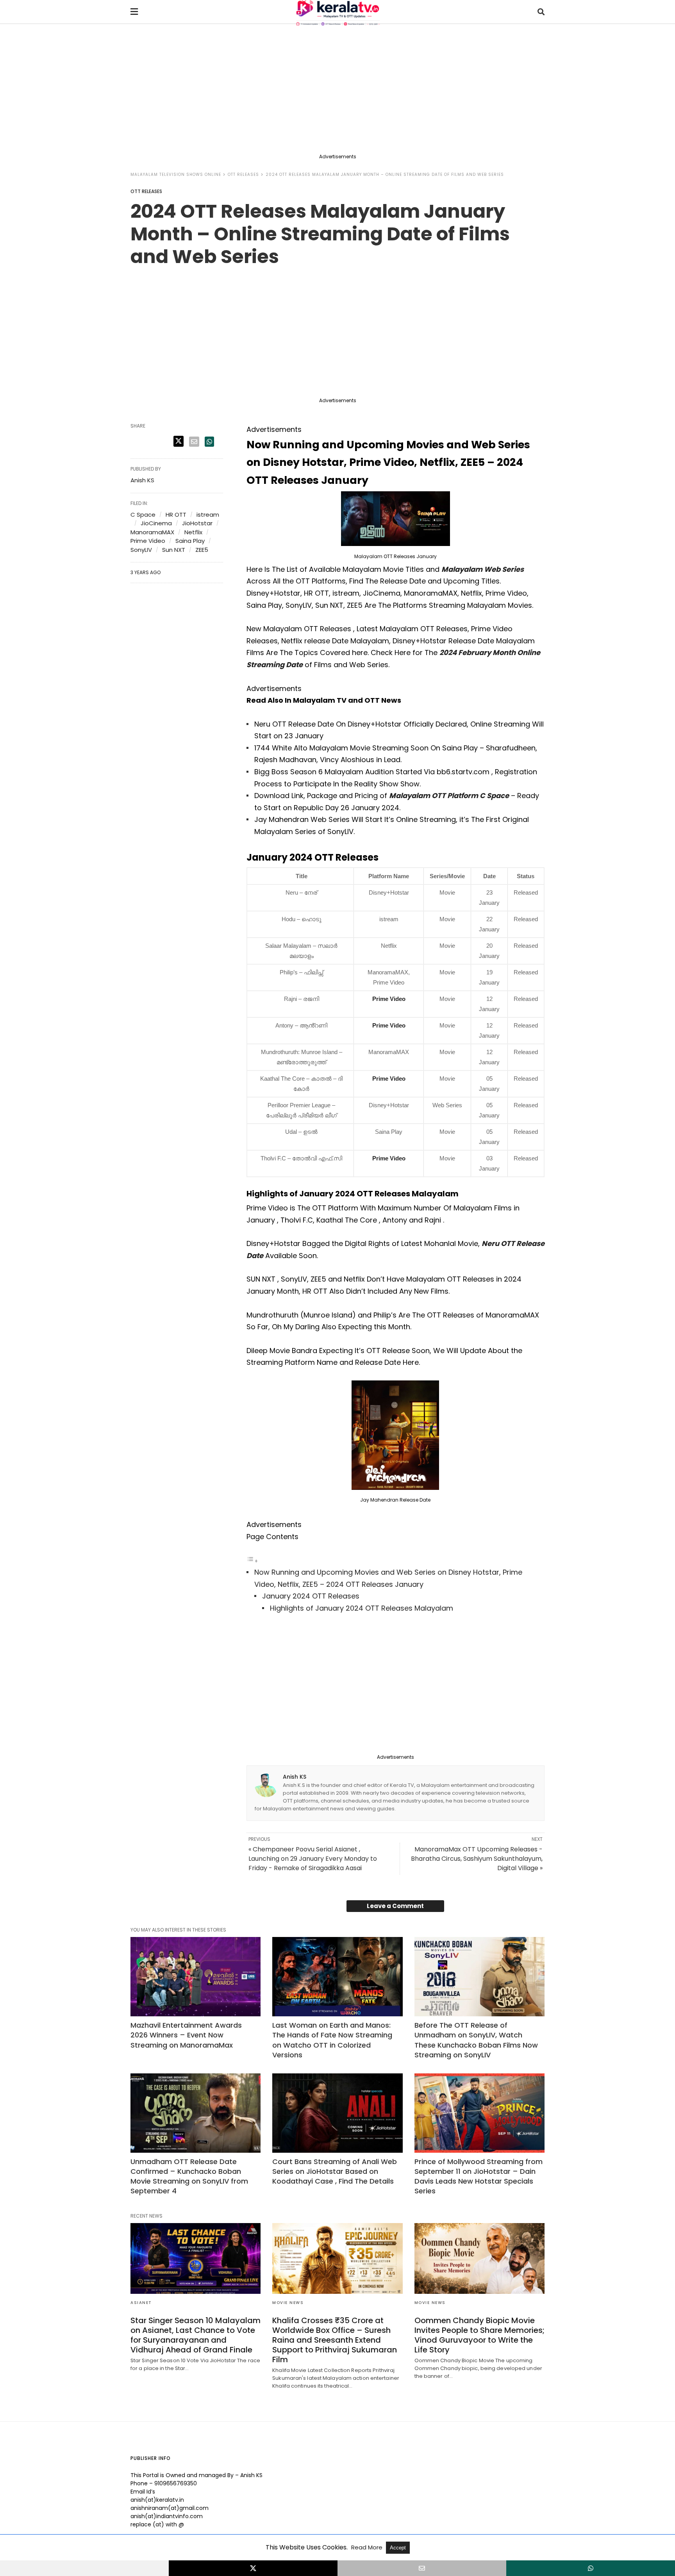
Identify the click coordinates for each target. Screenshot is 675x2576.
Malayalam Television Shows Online (176, 175)
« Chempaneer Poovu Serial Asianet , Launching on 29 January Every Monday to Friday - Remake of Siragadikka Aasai (313, 1859)
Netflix (193, 532)
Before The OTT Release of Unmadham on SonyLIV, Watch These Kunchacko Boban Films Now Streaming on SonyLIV (476, 2040)
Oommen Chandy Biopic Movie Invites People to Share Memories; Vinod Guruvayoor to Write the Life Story (479, 2335)
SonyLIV (141, 550)
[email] (422, 2568)
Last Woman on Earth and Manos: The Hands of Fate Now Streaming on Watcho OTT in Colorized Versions (332, 2040)
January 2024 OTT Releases (311, 1596)
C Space (143, 515)
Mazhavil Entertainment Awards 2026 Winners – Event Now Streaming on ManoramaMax (186, 2035)
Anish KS (295, 1777)
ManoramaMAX (152, 532)
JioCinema (156, 523)
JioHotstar (197, 523)
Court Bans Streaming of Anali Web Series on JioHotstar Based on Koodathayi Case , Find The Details (335, 2171)
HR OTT (176, 515)
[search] (541, 12)
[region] (337, 91)
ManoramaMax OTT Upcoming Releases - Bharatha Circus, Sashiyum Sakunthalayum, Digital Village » (477, 1859)
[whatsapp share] (209, 442)
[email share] (194, 442)
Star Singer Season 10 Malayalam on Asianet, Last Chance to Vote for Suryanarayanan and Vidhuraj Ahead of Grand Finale (196, 2335)
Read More (368, 2547)
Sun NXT (174, 550)
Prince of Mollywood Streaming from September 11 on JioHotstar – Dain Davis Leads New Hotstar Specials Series (479, 2176)
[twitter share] (179, 441)
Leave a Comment (395, 1906)
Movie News (288, 2303)
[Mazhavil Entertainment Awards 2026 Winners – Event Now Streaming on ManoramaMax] (196, 1977)
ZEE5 (202, 550)
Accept (398, 2548)
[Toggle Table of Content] (252, 1560)
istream (208, 515)
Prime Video (389, 999)
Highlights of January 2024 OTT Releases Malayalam (362, 1608)
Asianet (141, 2303)
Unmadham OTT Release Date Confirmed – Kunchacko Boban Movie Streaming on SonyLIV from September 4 (189, 2176)
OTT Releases (243, 175)
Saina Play (190, 541)
